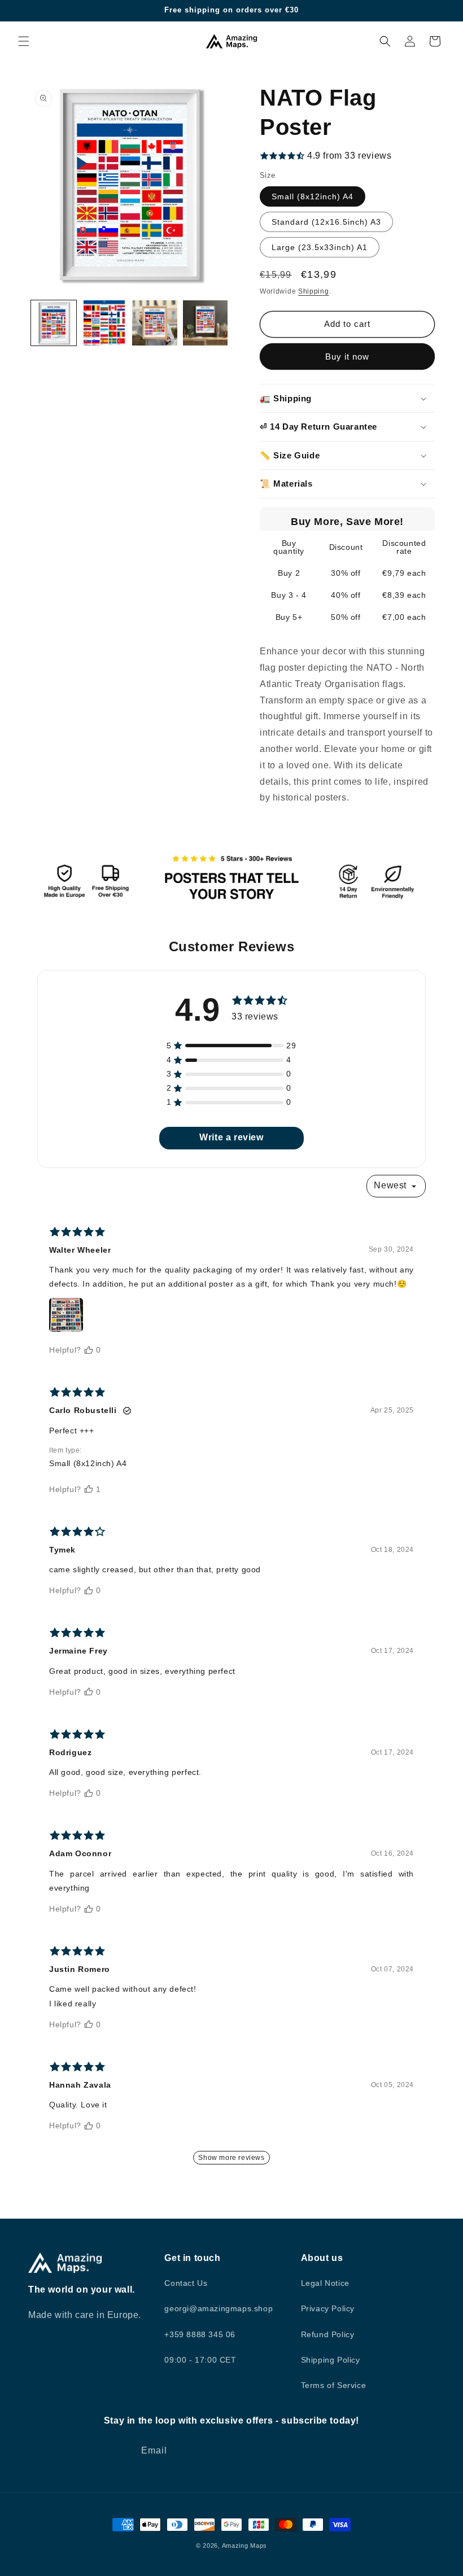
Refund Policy (328, 2334)
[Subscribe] (321, 2451)
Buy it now (347, 357)
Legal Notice (325, 2283)
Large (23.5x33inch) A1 (320, 247)
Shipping (314, 291)
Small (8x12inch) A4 (313, 196)
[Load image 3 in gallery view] (155, 323)
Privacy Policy (328, 2308)
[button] (24, 41)
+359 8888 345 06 (200, 2334)
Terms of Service (334, 2385)
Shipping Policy (331, 2360)
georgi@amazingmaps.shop (219, 2308)
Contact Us (186, 2283)
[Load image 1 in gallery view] (54, 323)
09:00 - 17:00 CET (200, 2360)
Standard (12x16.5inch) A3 (326, 222)
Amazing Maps (244, 2546)
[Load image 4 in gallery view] (206, 323)
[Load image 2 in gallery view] (104, 323)
